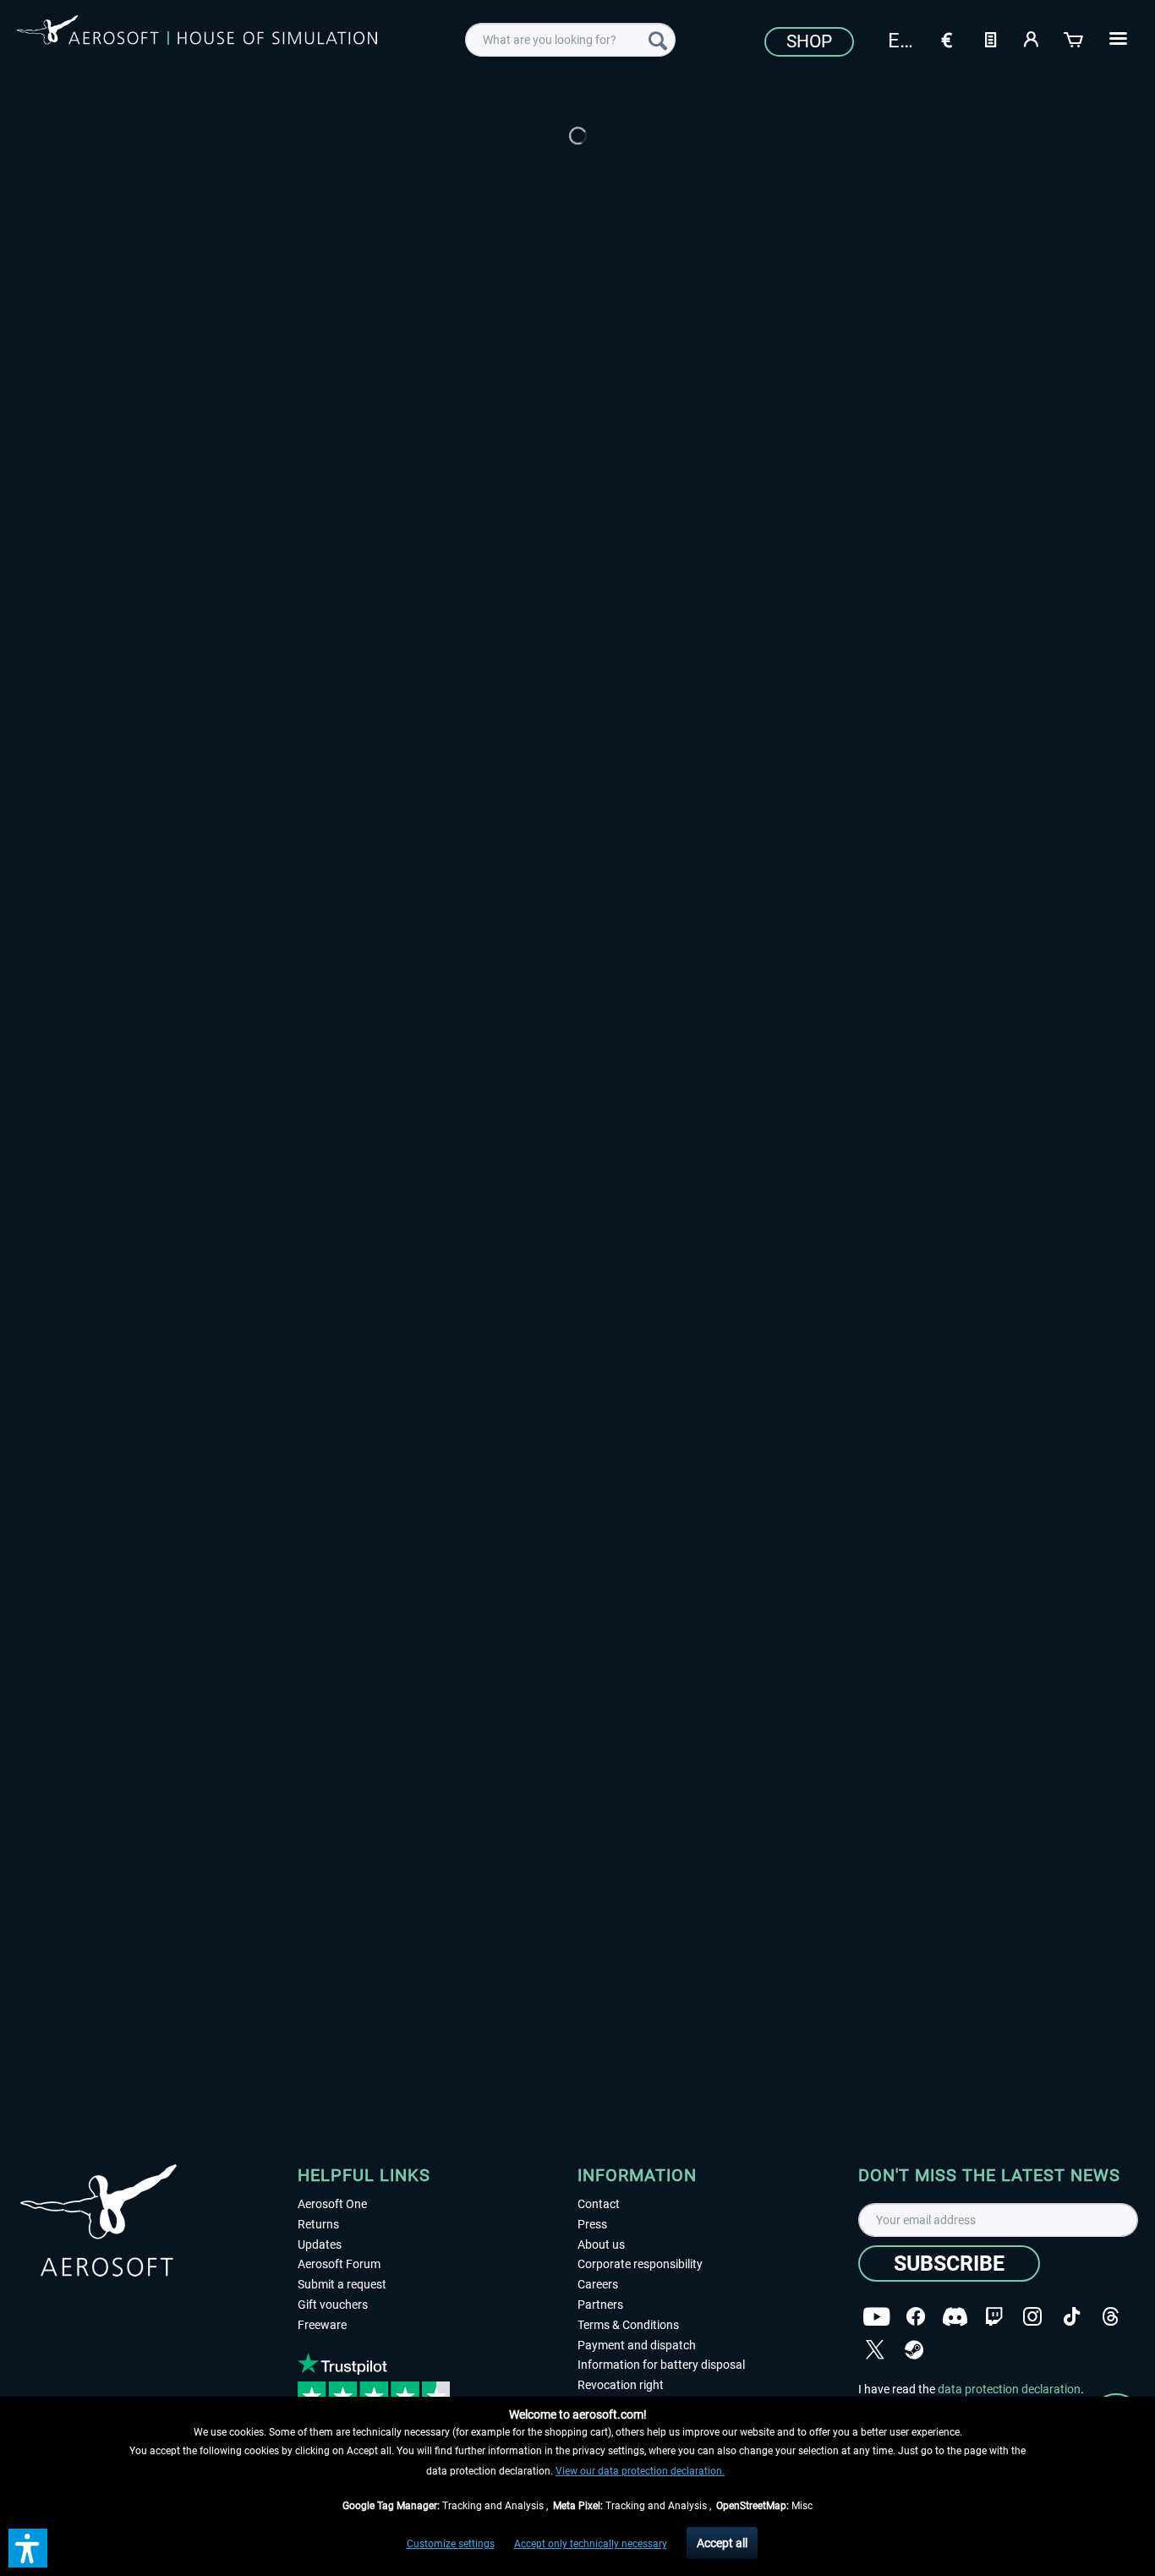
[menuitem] (570, 40)
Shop (809, 41)
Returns (318, 2224)
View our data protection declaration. (640, 2471)
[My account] (1032, 38)
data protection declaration (1009, 2389)
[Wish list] (990, 38)
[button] (28, 2548)
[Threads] (1111, 2317)
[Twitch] (994, 2317)
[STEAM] (914, 2350)
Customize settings (451, 2544)
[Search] (658, 40)
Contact (599, 2204)
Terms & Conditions (628, 2325)
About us (601, 2244)
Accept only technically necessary (591, 2544)
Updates (320, 2244)
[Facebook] (916, 2317)
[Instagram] (1032, 2317)
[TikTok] (1072, 2317)
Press (592, 2224)
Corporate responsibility (640, 2264)
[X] (875, 2350)
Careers (598, 2284)
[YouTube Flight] (876, 2317)
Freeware (322, 2325)
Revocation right (621, 2385)
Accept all (722, 2543)
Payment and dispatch (637, 2345)
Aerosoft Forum (339, 2264)
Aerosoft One (332, 2204)
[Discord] (955, 2317)
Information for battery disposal (661, 2365)
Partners (600, 2305)
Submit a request (342, 2284)
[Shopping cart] (1075, 38)
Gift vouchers (333, 2305)
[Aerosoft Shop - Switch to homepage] (197, 37)
